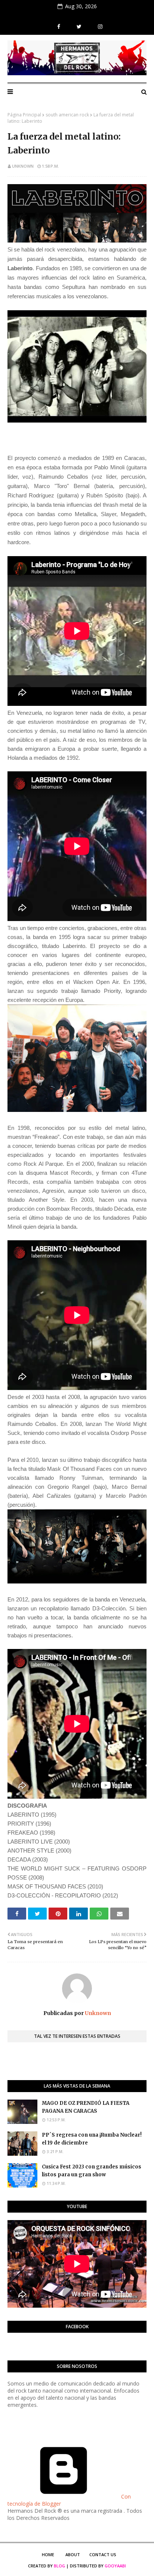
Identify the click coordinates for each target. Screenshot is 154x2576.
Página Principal (24, 115)
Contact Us (103, 2554)
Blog (59, 2566)
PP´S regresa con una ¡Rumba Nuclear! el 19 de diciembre (92, 2139)
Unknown (23, 166)
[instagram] (99, 27)
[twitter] (79, 27)
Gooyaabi (115, 2566)
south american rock (67, 115)
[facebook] (59, 27)
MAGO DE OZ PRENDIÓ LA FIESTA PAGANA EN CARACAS (86, 2107)
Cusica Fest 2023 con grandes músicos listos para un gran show (92, 2171)
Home (48, 2554)
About (73, 2554)
